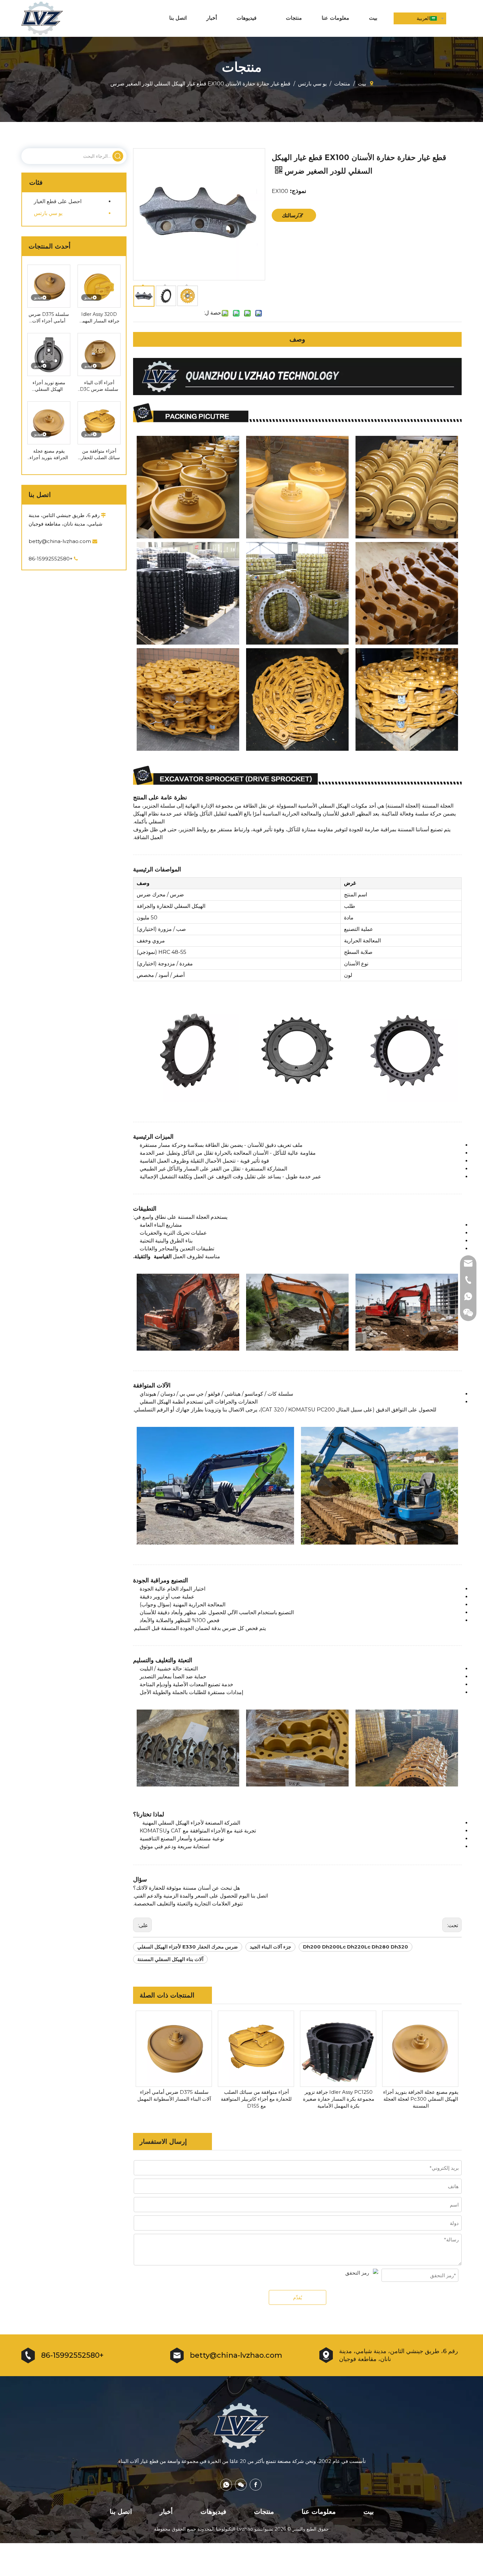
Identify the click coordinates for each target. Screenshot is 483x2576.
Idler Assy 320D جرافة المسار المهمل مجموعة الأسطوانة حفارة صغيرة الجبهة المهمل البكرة (99, 318)
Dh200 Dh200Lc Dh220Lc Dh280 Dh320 (356, 1947)
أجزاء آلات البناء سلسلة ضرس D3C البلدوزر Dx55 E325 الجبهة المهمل (99, 386)
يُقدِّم (298, 2298)
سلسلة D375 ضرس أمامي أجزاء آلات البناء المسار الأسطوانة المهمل (49, 318)
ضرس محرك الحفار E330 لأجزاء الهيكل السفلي (188, 1947)
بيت (369, 2512)
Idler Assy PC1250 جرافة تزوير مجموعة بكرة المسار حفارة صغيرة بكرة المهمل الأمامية (339, 2099)
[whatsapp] (226, 2485)
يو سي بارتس (48, 213)
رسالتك (290, 215)
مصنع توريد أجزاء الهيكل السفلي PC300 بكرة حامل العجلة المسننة (49, 386)
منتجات (264, 2512)
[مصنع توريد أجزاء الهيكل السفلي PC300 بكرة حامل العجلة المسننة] (49, 354)
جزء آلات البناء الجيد (270, 1947)
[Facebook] (256, 2485)
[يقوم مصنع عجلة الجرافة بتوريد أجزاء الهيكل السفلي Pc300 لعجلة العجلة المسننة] (49, 422)
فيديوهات (213, 2512)
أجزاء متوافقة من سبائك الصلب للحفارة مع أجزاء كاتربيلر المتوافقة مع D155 (99, 454)
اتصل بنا (121, 2512)
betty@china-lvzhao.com (63, 541)
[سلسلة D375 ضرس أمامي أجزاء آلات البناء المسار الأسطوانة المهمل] (49, 286)
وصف (297, 339)
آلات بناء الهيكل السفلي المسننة (170, 1959)
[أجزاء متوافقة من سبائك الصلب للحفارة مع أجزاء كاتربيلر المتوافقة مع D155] (99, 422)
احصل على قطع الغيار (58, 201)
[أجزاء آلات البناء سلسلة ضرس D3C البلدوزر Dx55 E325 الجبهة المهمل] (99, 354)
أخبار (166, 2512)
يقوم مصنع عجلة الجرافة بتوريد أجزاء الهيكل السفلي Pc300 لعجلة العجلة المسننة (49, 454)
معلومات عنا (319, 2512)
